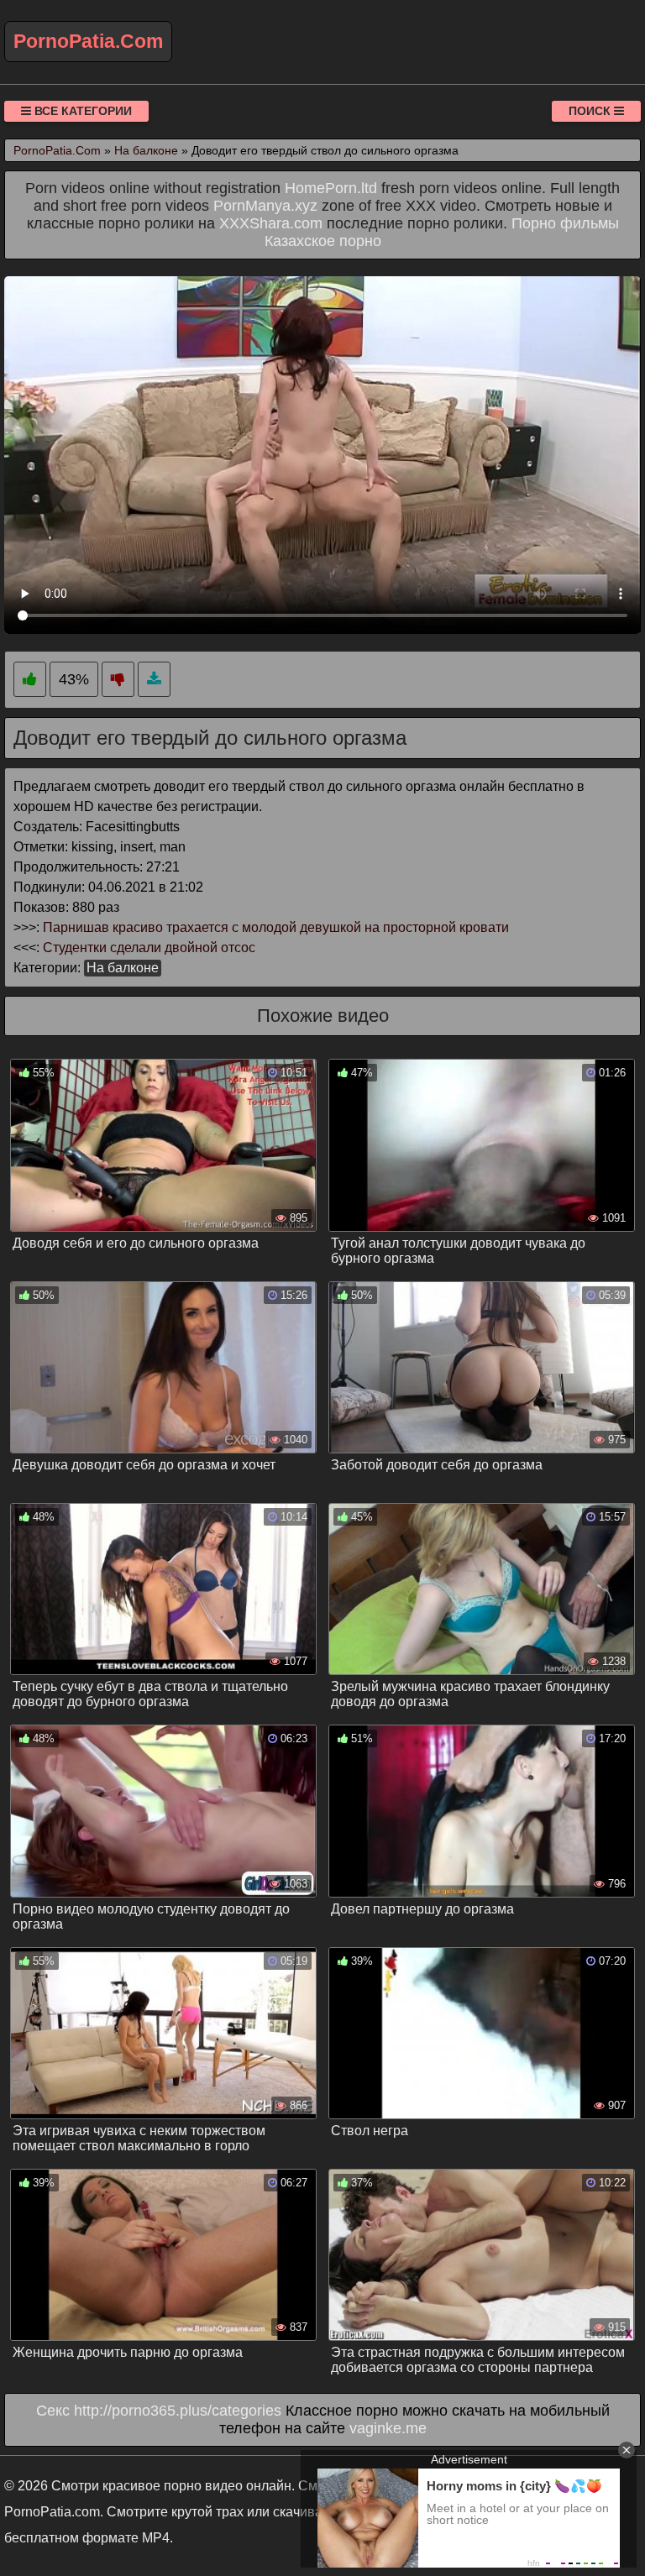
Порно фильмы (565, 223)
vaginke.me (388, 2428)
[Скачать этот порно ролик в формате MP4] (154, 680)
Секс (53, 2411)
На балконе (123, 968)
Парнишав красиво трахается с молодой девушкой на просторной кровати (276, 927)
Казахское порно (323, 241)
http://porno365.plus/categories (178, 2411)
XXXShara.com (271, 223)
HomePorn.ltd (331, 188)
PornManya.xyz (265, 206)
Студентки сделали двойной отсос (149, 948)
